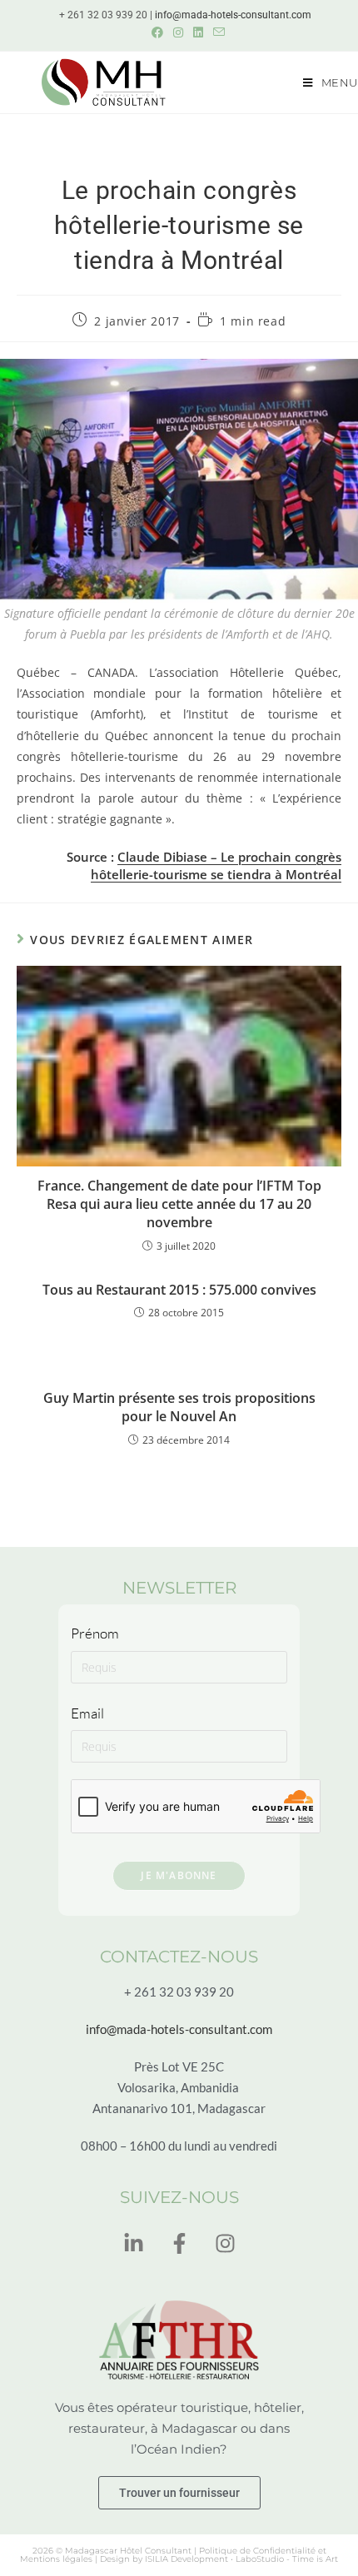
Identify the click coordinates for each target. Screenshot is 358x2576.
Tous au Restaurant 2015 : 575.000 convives (179, 1290)
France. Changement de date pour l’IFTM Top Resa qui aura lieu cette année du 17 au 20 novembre (179, 1204)
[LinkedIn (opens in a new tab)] (198, 32)
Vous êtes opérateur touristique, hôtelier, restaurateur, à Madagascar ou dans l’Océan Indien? (179, 2428)
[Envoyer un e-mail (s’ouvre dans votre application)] (216, 32)
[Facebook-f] (179, 2244)
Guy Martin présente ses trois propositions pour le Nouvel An (179, 1407)
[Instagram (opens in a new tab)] (178, 32)
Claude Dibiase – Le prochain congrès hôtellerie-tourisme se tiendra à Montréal (216, 865)
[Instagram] (225, 2244)
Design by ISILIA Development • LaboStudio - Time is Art (219, 2559)
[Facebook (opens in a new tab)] (157, 32)
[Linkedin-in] (133, 2244)
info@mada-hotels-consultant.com (233, 15)
